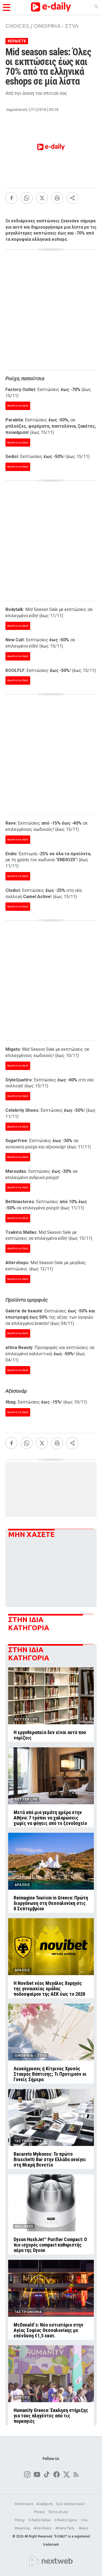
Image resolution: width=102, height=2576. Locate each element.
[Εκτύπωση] (57, 198)
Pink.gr (20, 2520)
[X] (42, 198)
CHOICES (17, 26)
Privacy (39, 2512)
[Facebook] (11, 198)
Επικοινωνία (24, 2504)
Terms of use (58, 2512)
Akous (83, 2528)
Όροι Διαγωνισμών (70, 2504)
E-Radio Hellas (40, 2520)
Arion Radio (43, 2528)
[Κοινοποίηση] (72, 198)
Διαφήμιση (45, 2504)
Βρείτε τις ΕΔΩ (18, 406)
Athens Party (65, 2528)
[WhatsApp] (27, 198)
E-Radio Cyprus (66, 2520)
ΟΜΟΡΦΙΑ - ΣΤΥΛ (56, 26)
